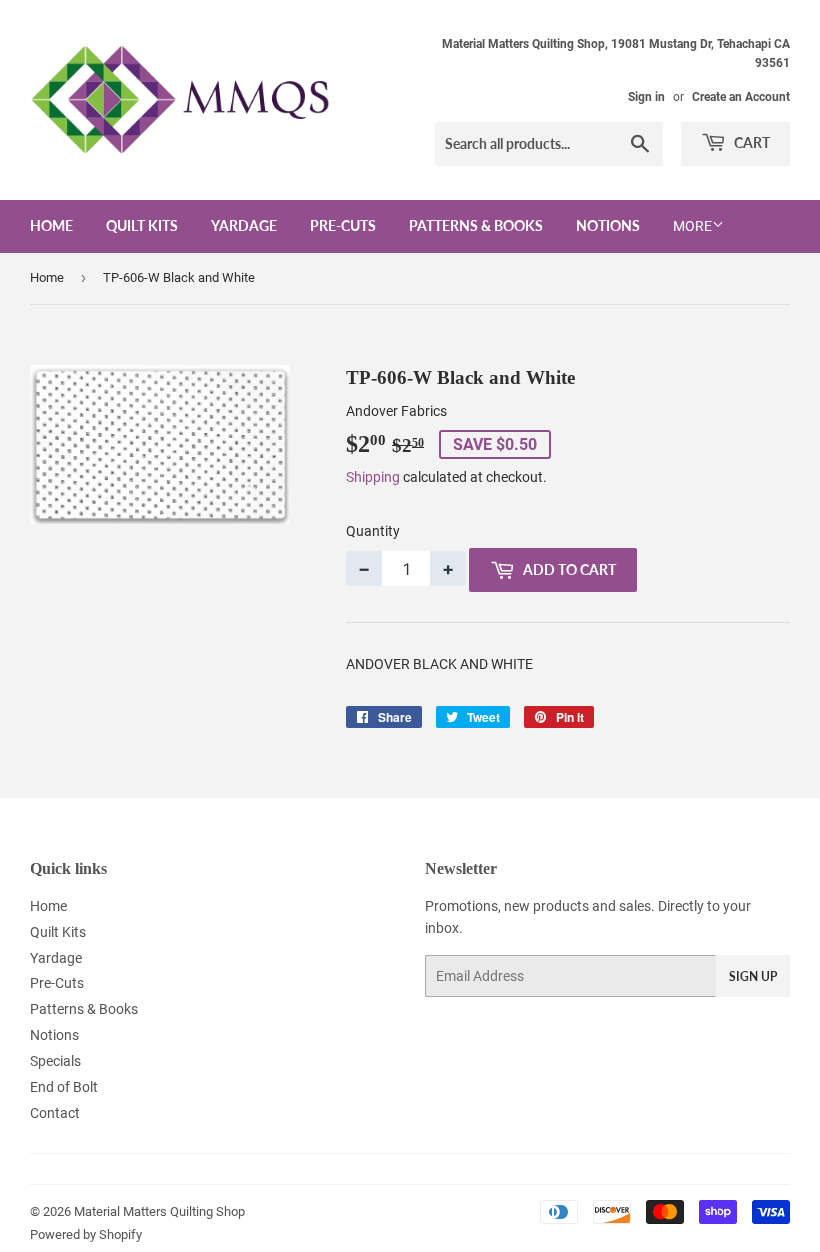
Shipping (373, 477)
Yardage (244, 225)
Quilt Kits (142, 225)
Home (51, 225)
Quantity (373, 531)
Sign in (646, 97)
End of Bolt (64, 1087)
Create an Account (741, 97)
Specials (55, 1061)
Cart (750, 142)
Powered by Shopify (86, 1234)
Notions (608, 225)
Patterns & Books (476, 225)
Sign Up (753, 976)
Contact (55, 1113)
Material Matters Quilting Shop (159, 1211)
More (692, 226)
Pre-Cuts (343, 225)
